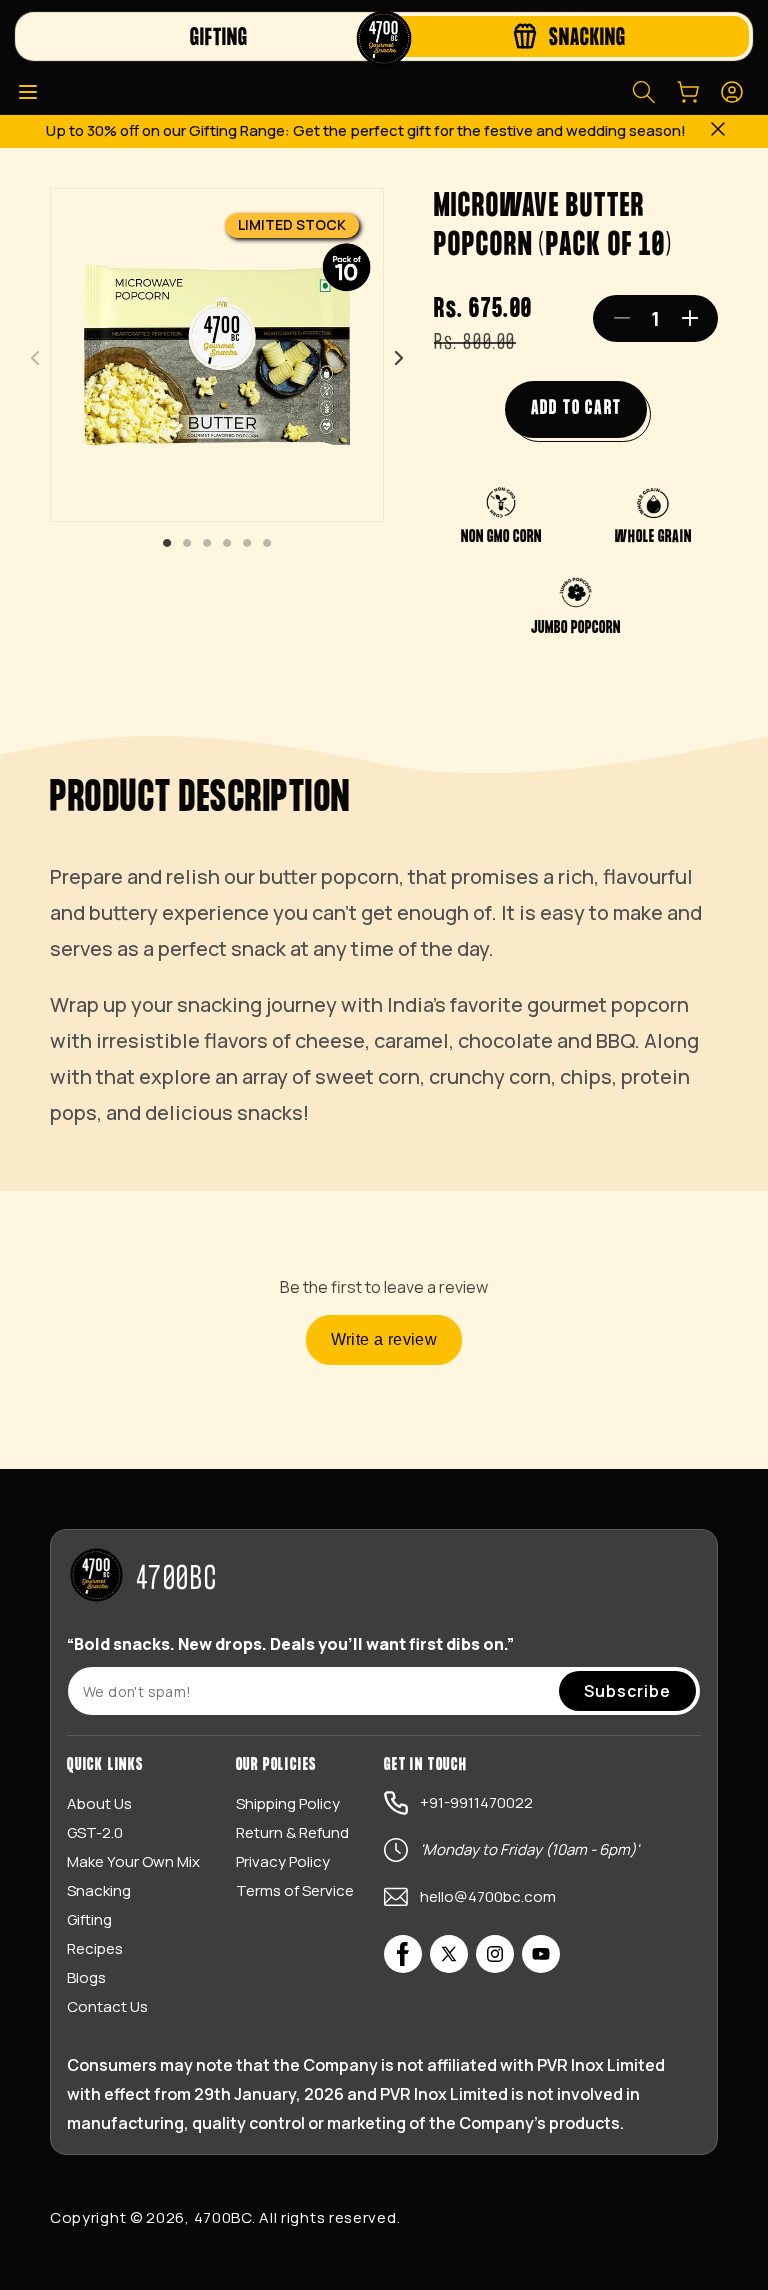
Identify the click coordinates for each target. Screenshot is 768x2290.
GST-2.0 (95, 1832)
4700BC (223, 2217)
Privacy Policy (283, 1861)
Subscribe (627, 1691)
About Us (99, 1803)
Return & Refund (292, 1832)
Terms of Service (295, 1890)
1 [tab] (167, 544)
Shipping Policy (288, 1803)
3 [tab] (207, 544)
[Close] (718, 131)
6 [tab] (267, 544)
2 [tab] (187, 544)
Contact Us (107, 2006)
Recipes (95, 1948)
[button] (28, 92)
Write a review (384, 1339)
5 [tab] (247, 544)
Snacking (99, 1890)
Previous (35, 358)
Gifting (89, 1919)
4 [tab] (227, 544)
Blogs (86, 1977)
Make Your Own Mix (133, 1861)
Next (399, 358)
